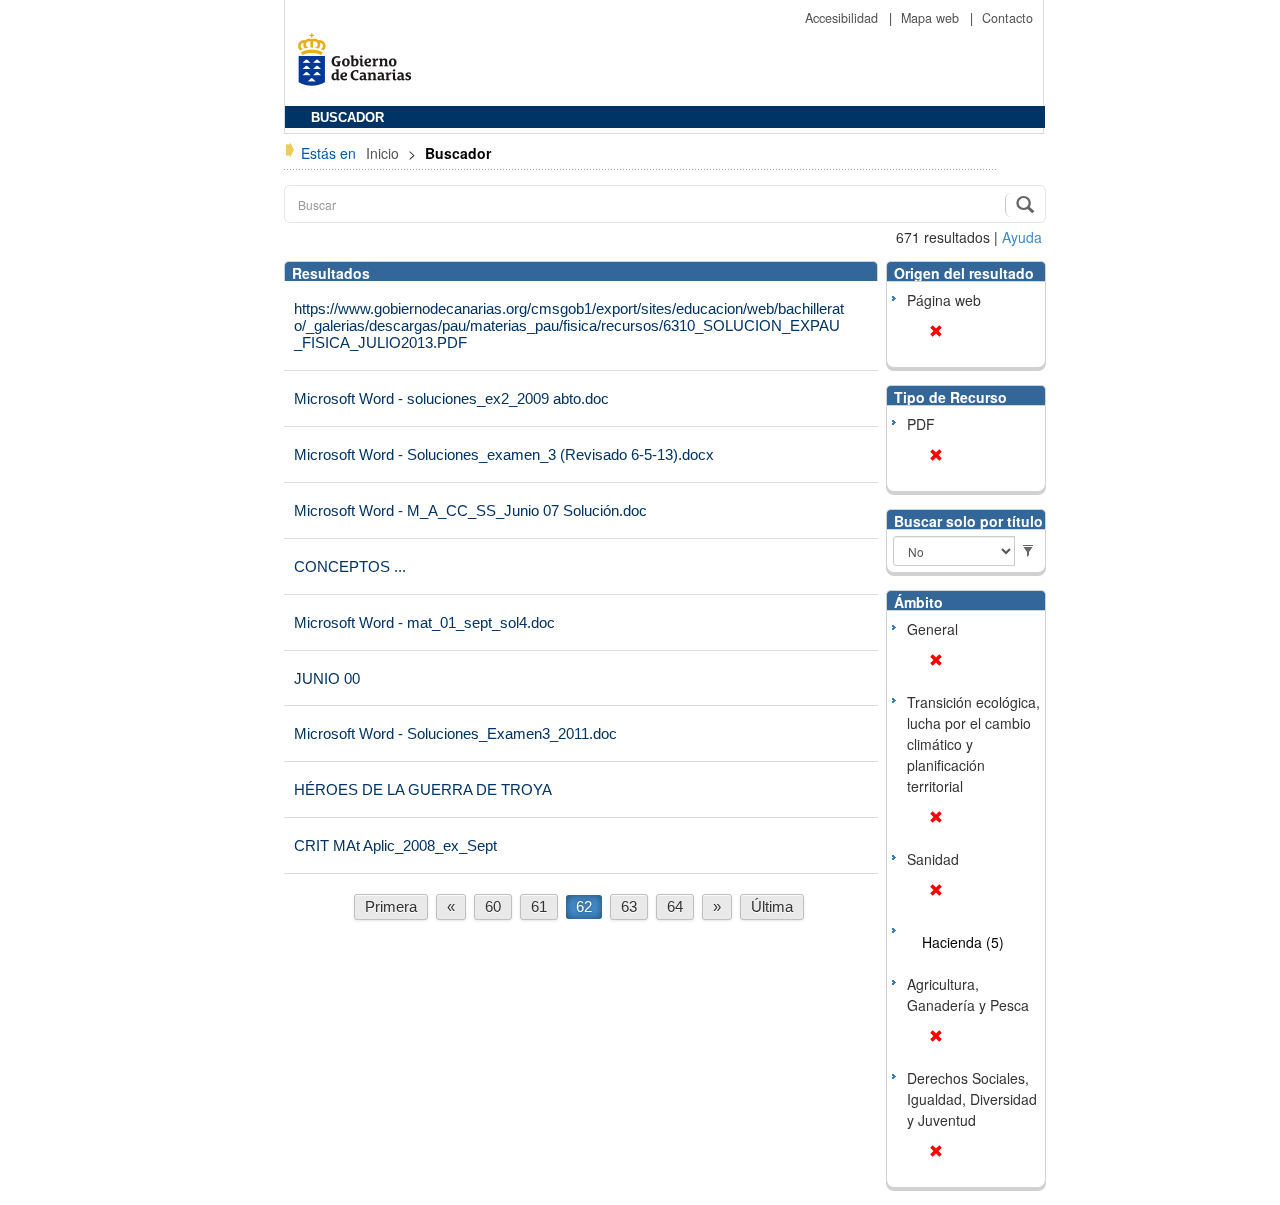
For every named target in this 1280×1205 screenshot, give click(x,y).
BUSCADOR (347, 118)
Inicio (384, 153)
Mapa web (932, 18)
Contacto (1007, 18)
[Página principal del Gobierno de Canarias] (360, 66)
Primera (391, 906)
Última (772, 906)
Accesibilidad (843, 18)
